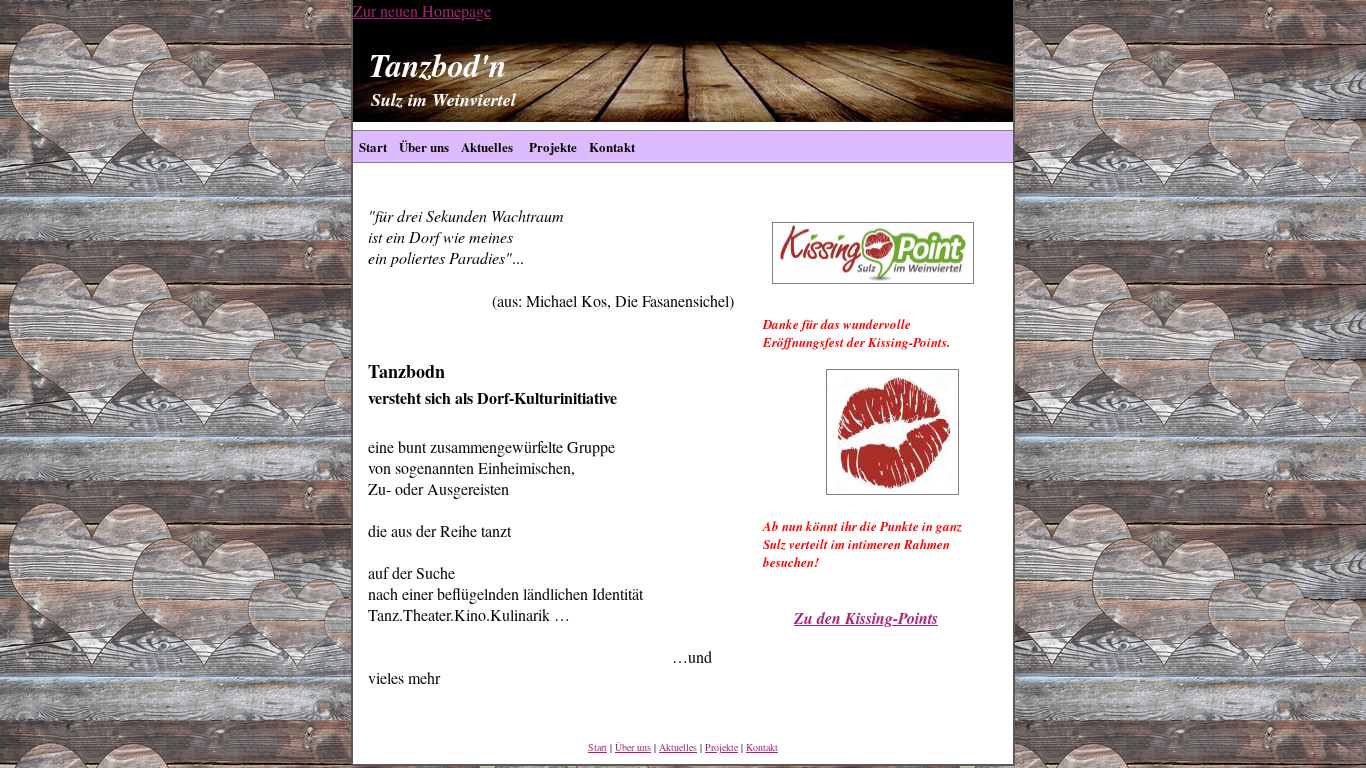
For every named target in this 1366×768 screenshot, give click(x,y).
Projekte (551, 146)
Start (373, 146)
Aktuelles (487, 146)
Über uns (424, 146)
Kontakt (612, 146)
